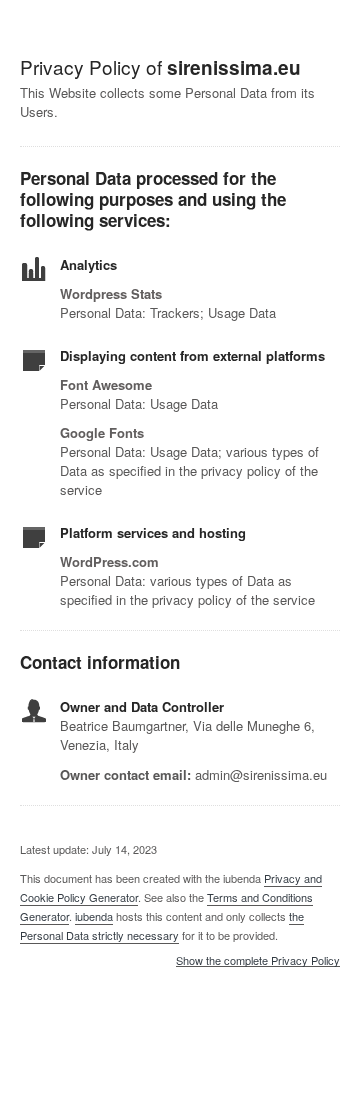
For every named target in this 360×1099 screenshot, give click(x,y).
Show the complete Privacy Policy (258, 961)
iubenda (94, 916)
